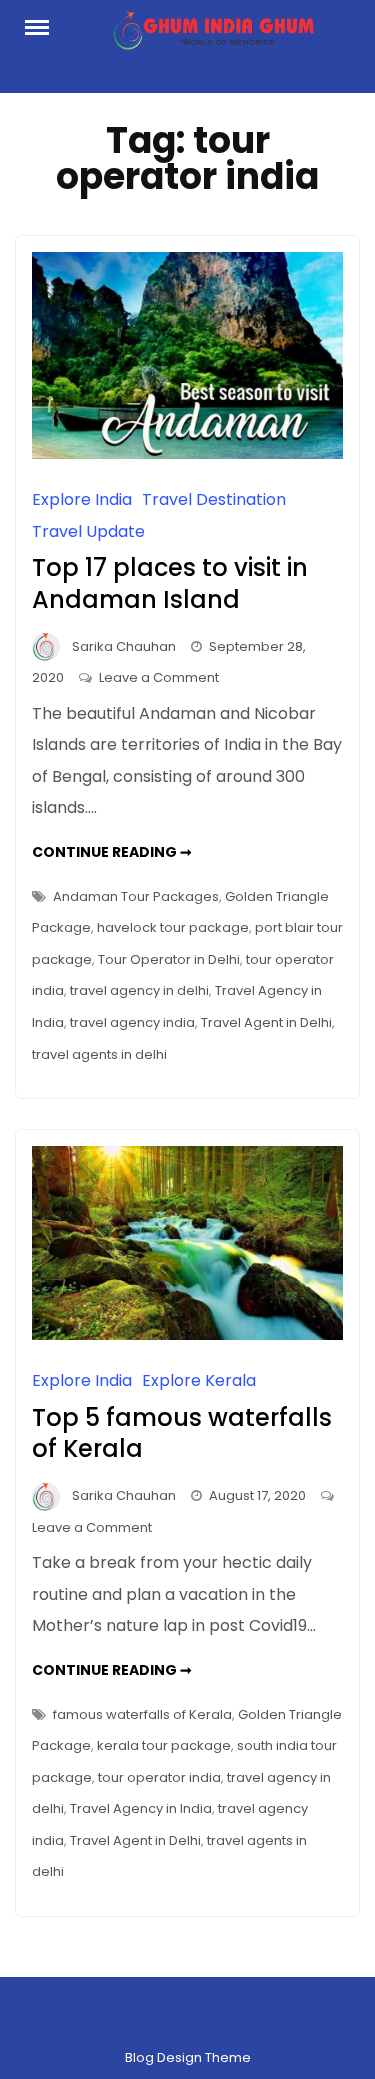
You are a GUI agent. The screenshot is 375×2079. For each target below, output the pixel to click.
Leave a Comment (159, 677)
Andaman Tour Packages (136, 896)
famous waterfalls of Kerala (142, 1714)
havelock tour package (173, 927)
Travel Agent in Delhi (266, 1022)
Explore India (82, 499)
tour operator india (159, 1777)
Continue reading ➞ (112, 852)
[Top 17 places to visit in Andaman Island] (187, 453)
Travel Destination (214, 499)
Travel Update (88, 531)
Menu (45, 26)
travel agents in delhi (99, 1054)
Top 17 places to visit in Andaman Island (170, 583)
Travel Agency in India (141, 1808)
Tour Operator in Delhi (169, 959)
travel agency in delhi (139, 990)
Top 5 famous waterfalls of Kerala (182, 1433)
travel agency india (132, 1022)
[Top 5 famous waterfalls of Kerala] (187, 1334)
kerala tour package (164, 1745)
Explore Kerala (199, 1380)
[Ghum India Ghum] (212, 36)
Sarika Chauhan (124, 646)
